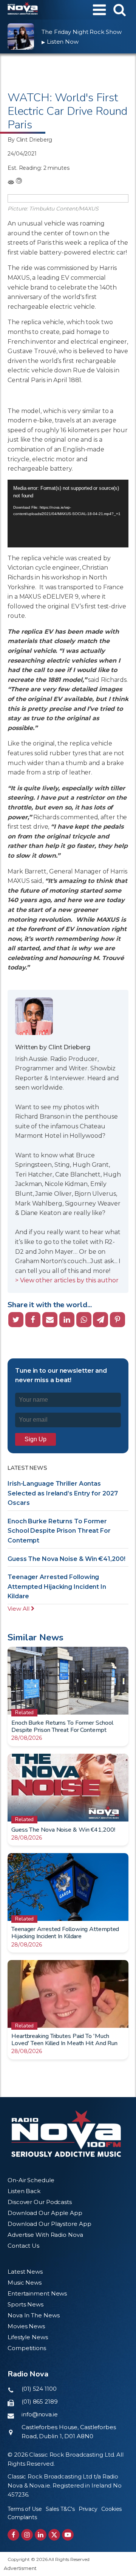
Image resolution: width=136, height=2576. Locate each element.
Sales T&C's (60, 2509)
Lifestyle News (28, 2337)
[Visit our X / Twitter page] (54, 2535)
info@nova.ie (40, 2414)
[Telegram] (100, 1320)
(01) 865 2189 (40, 2401)
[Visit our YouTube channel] (68, 2535)
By (30, 140)
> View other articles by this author (67, 1280)
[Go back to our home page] (66, 2134)
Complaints (22, 2517)
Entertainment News (37, 2293)
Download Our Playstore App (49, 2224)
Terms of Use (25, 2509)
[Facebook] (33, 1320)
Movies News (26, 2326)
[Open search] (120, 10)
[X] (16, 1320)
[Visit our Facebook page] (13, 2535)
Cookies (111, 2509)
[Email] (50, 1320)
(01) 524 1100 (39, 2389)
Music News (25, 2283)
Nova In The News (33, 2315)
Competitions (27, 2348)
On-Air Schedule (31, 2180)
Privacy (88, 2509)
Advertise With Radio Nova (45, 2235)
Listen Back (24, 2191)
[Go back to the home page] (23, 10)
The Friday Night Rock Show (81, 32)
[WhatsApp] (84, 1320)
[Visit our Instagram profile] (27, 2535)
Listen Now (60, 42)
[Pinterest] (117, 1320)
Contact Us (23, 2246)
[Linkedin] (67, 1320)
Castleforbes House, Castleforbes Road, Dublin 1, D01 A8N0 (69, 2432)
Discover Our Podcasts (40, 2202)
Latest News (25, 2272)
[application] (68, 514)
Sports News (25, 2304)
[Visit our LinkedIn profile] (41, 2535)
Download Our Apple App (45, 2213)
